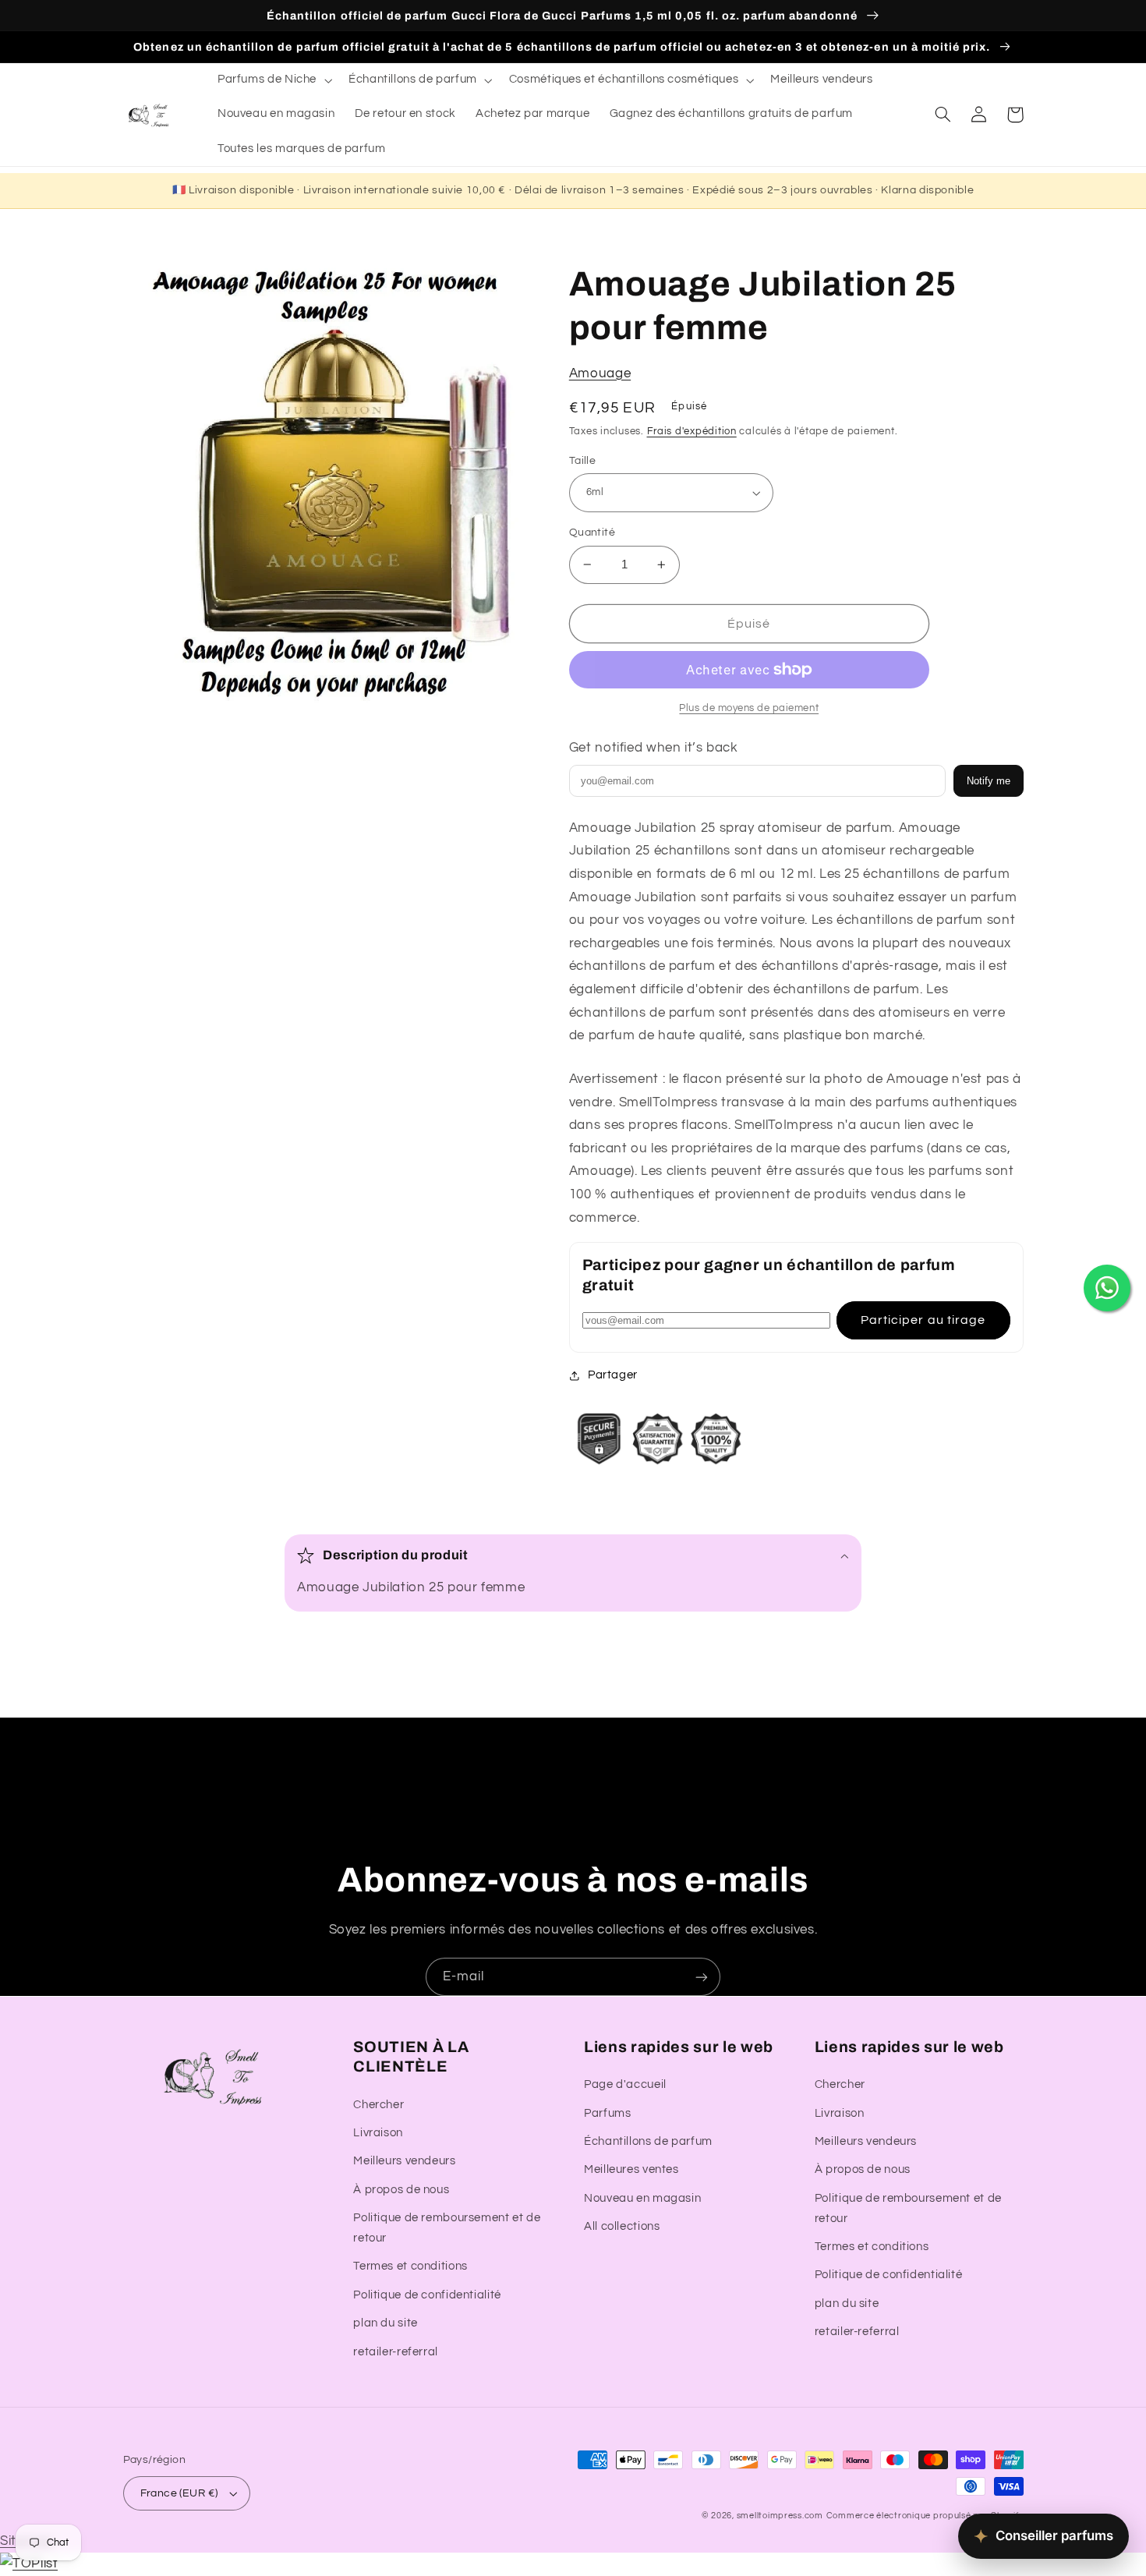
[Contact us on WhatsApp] (1107, 1288)
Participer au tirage (923, 1320)
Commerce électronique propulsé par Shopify (925, 2516)
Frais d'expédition (692, 432)
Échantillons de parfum (648, 2141)
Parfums (607, 2113)
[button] (273, 80)
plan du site (386, 2323)
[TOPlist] (29, 2564)
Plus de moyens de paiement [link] (749, 708)
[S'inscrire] (702, 1977)
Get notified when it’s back (654, 748)
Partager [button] (613, 1375)
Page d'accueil (625, 2084)
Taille (583, 461)
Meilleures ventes (631, 2169)
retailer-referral (396, 2352)
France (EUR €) (179, 2493)
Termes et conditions (410, 2266)
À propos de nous (401, 2190)
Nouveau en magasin (642, 2198)
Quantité (592, 533)
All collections (622, 2226)
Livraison (378, 2133)
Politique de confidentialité (427, 2295)
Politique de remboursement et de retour (447, 2228)
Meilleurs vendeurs (404, 2161)
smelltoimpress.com (780, 2516)
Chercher (378, 2105)
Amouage (600, 373)
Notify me (989, 781)
